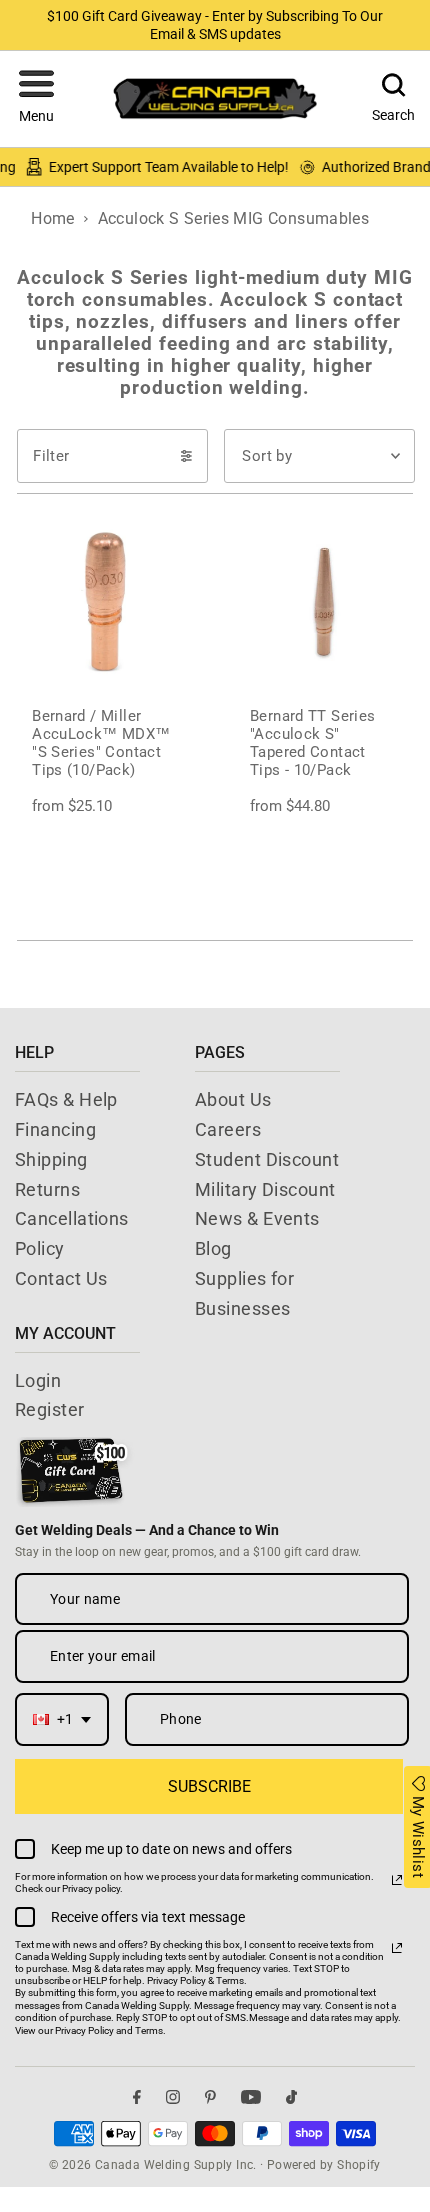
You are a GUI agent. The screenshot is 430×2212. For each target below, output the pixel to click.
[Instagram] (173, 2097)
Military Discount (265, 1189)
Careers (228, 1129)
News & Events (257, 1218)
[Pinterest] (210, 2097)
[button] (36, 99)
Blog (213, 1248)
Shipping (51, 1159)
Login (38, 1380)
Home (53, 218)
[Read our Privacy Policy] (397, 1880)
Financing (55, 1129)
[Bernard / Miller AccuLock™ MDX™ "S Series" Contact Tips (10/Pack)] (106, 603)
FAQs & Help (66, 1099)
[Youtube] (251, 2097)
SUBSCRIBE (209, 1786)
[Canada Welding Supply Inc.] (215, 98)
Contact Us (61, 1278)
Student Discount (267, 1159)
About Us (233, 1099)
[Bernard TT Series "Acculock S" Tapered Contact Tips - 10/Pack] (324, 603)
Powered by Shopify (324, 2165)
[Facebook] (137, 2097)
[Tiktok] (291, 2097)
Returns (47, 1189)
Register (50, 1409)
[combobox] (62, 1719)
